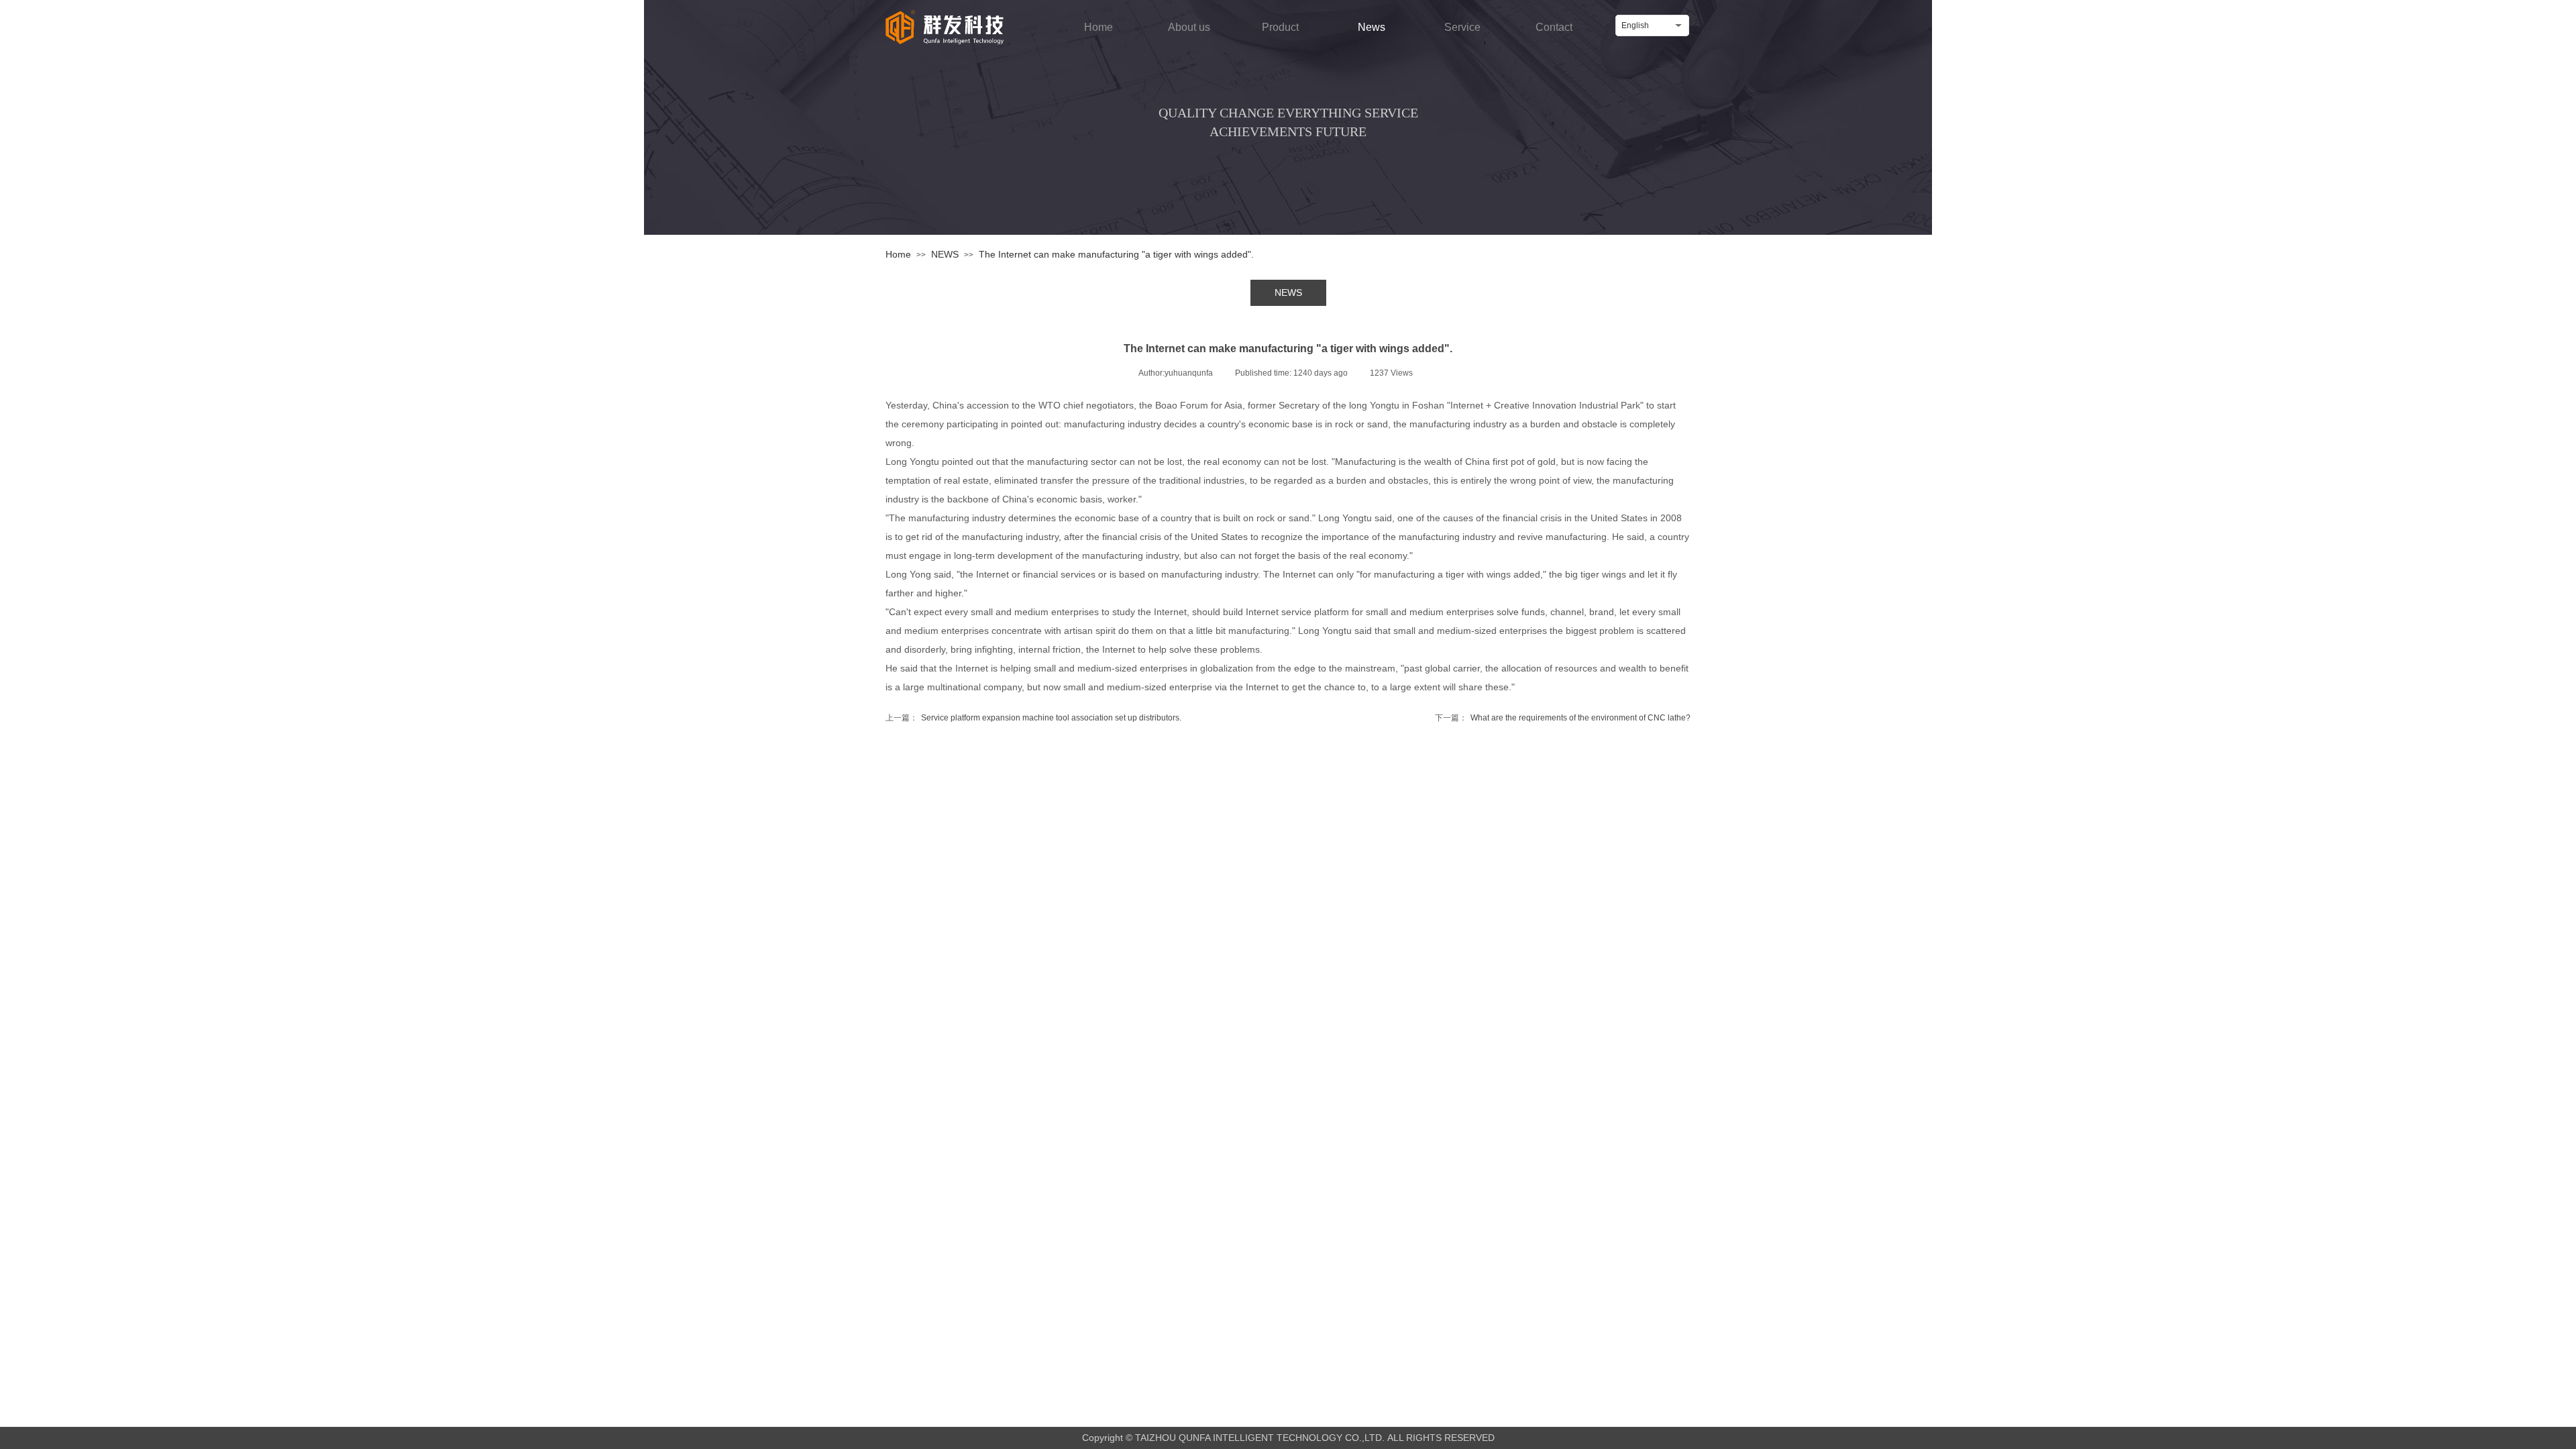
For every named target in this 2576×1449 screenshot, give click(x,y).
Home (898, 254)
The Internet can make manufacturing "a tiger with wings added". (1116, 254)
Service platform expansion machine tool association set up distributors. (1033, 718)
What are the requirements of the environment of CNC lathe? (1563, 718)
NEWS (945, 254)
